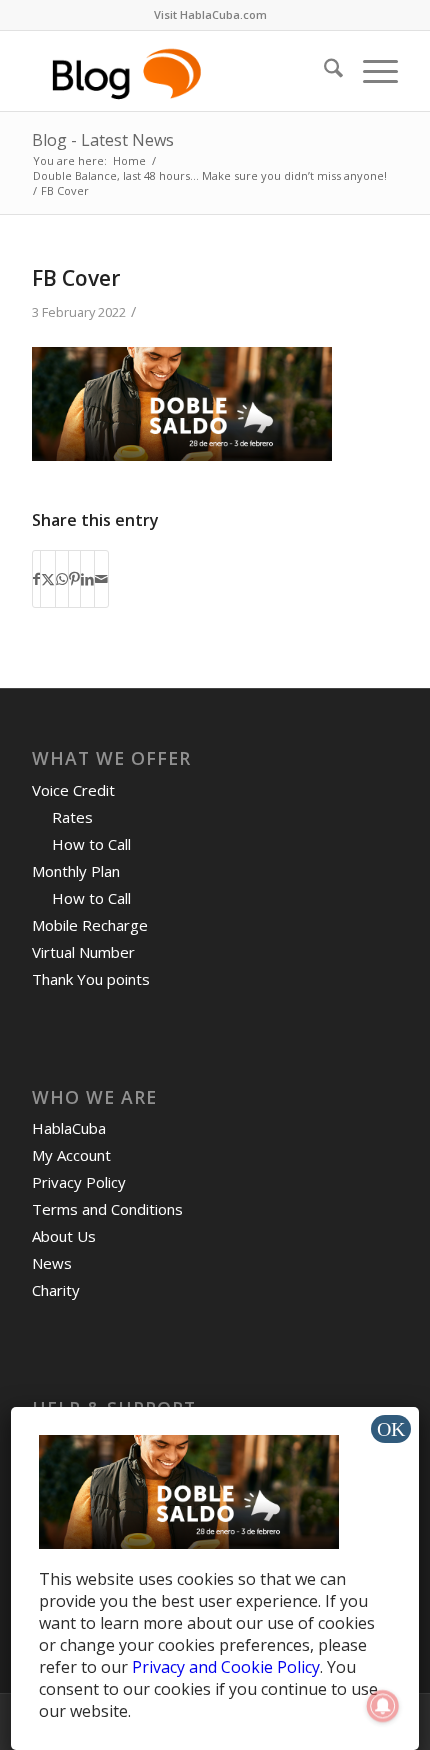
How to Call (91, 844)
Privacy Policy (79, 1182)
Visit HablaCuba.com (210, 14)
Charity (56, 1290)
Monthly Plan (76, 871)
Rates (72, 817)
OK (391, 1429)
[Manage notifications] (383, 1706)
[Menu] (370, 71)
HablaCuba (69, 1128)
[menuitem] (210, 15)
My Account (71, 1155)
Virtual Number (83, 952)
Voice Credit (73, 790)
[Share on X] (48, 579)
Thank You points (91, 979)
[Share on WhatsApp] (62, 579)
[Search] (323, 71)
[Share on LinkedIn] (87, 579)
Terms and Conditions (107, 1209)
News (52, 1263)
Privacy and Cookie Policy (226, 1667)
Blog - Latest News (103, 140)
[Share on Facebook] (36, 579)
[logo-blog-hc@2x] (178, 71)
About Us (64, 1236)
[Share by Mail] (101, 579)
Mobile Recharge (90, 925)
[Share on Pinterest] (74, 579)
